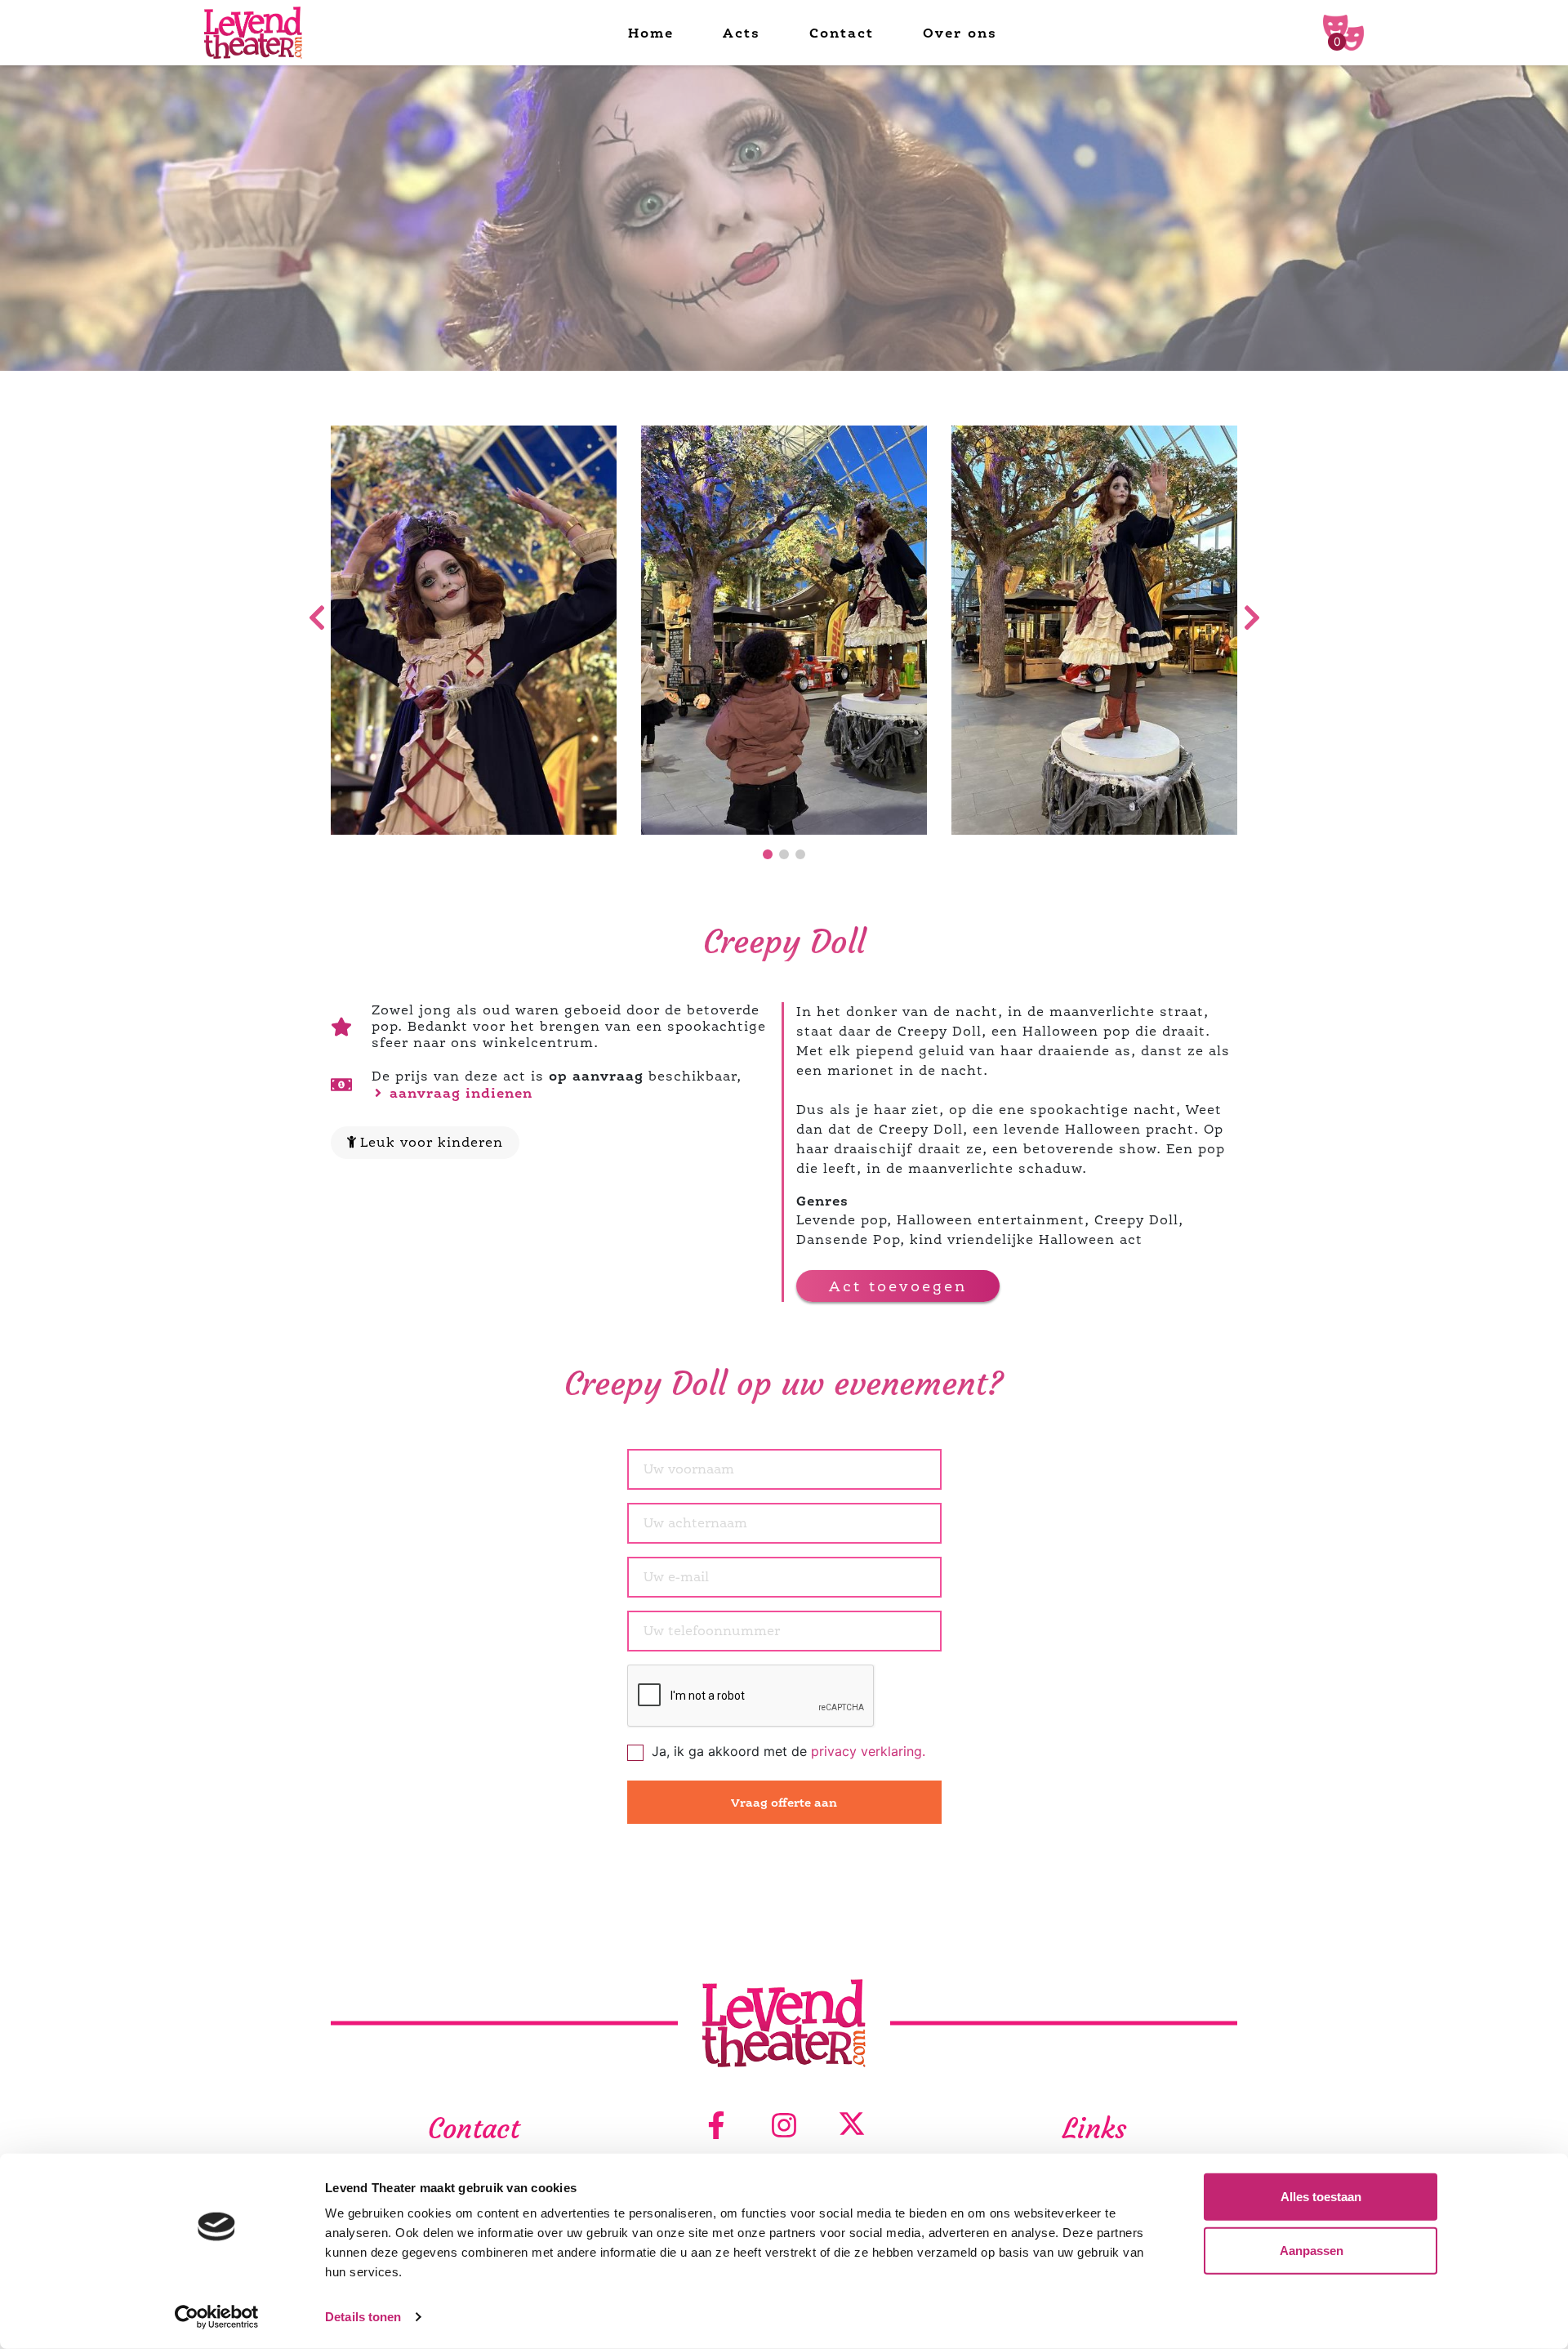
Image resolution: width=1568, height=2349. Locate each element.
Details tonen (363, 2317)
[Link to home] (253, 33)
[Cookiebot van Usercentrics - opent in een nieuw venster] (217, 2317)
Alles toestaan (1321, 2197)
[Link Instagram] (784, 2126)
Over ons (960, 33)
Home (651, 33)
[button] (768, 854)
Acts (742, 33)
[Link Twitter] (852, 2126)
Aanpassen (1312, 2250)
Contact (842, 33)
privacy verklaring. (868, 1751)
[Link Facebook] (716, 2126)
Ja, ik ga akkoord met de (788, 1751)
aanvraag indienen (459, 1093)
